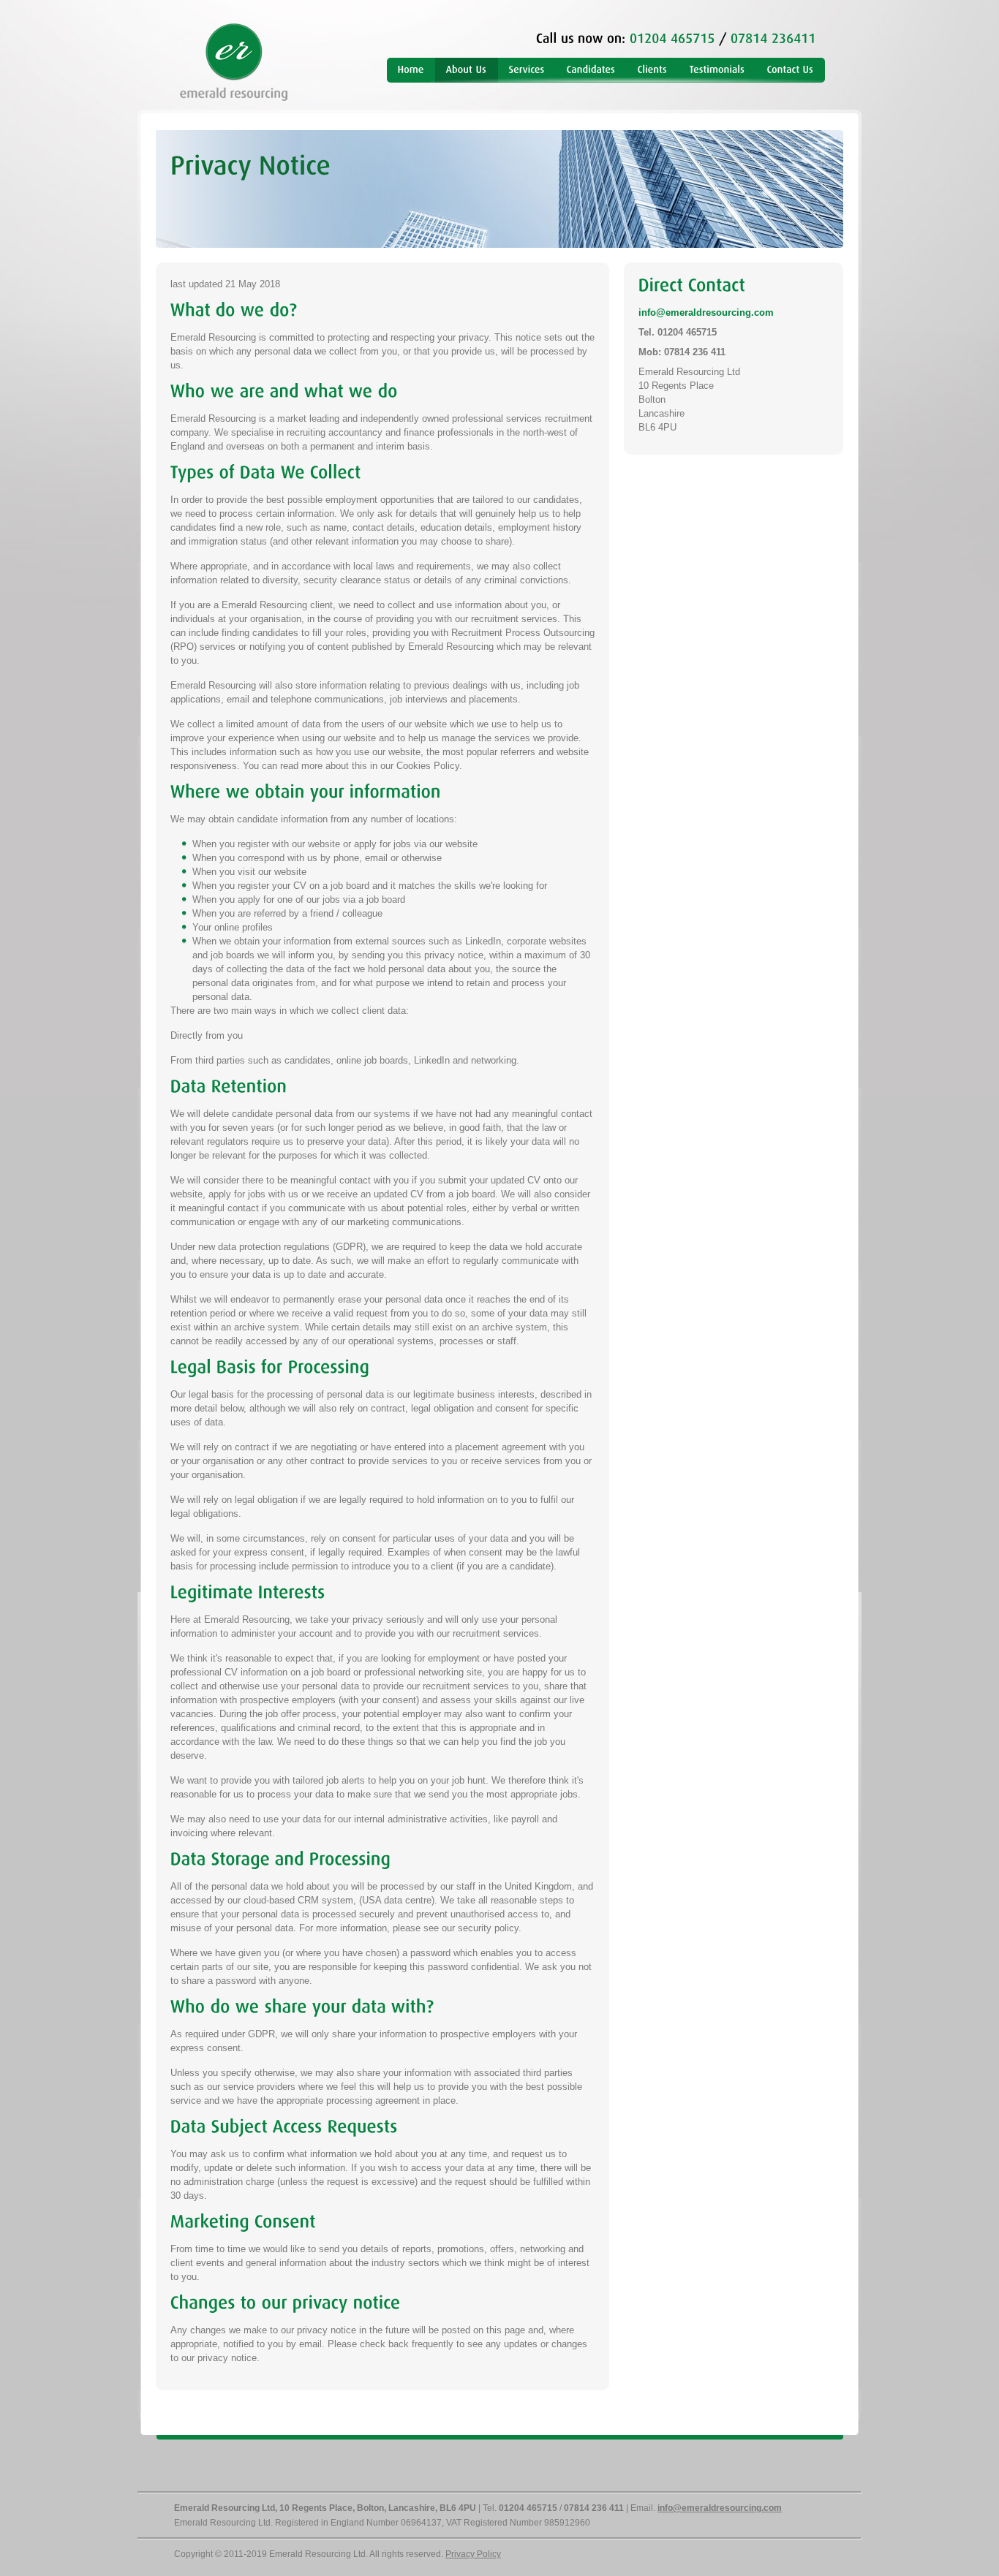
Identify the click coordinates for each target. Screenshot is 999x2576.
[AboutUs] (467, 70)
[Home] (411, 70)
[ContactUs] (791, 70)
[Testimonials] (717, 70)
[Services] (527, 70)
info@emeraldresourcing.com (706, 312)
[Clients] (653, 70)
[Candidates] (591, 70)
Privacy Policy (473, 2554)
